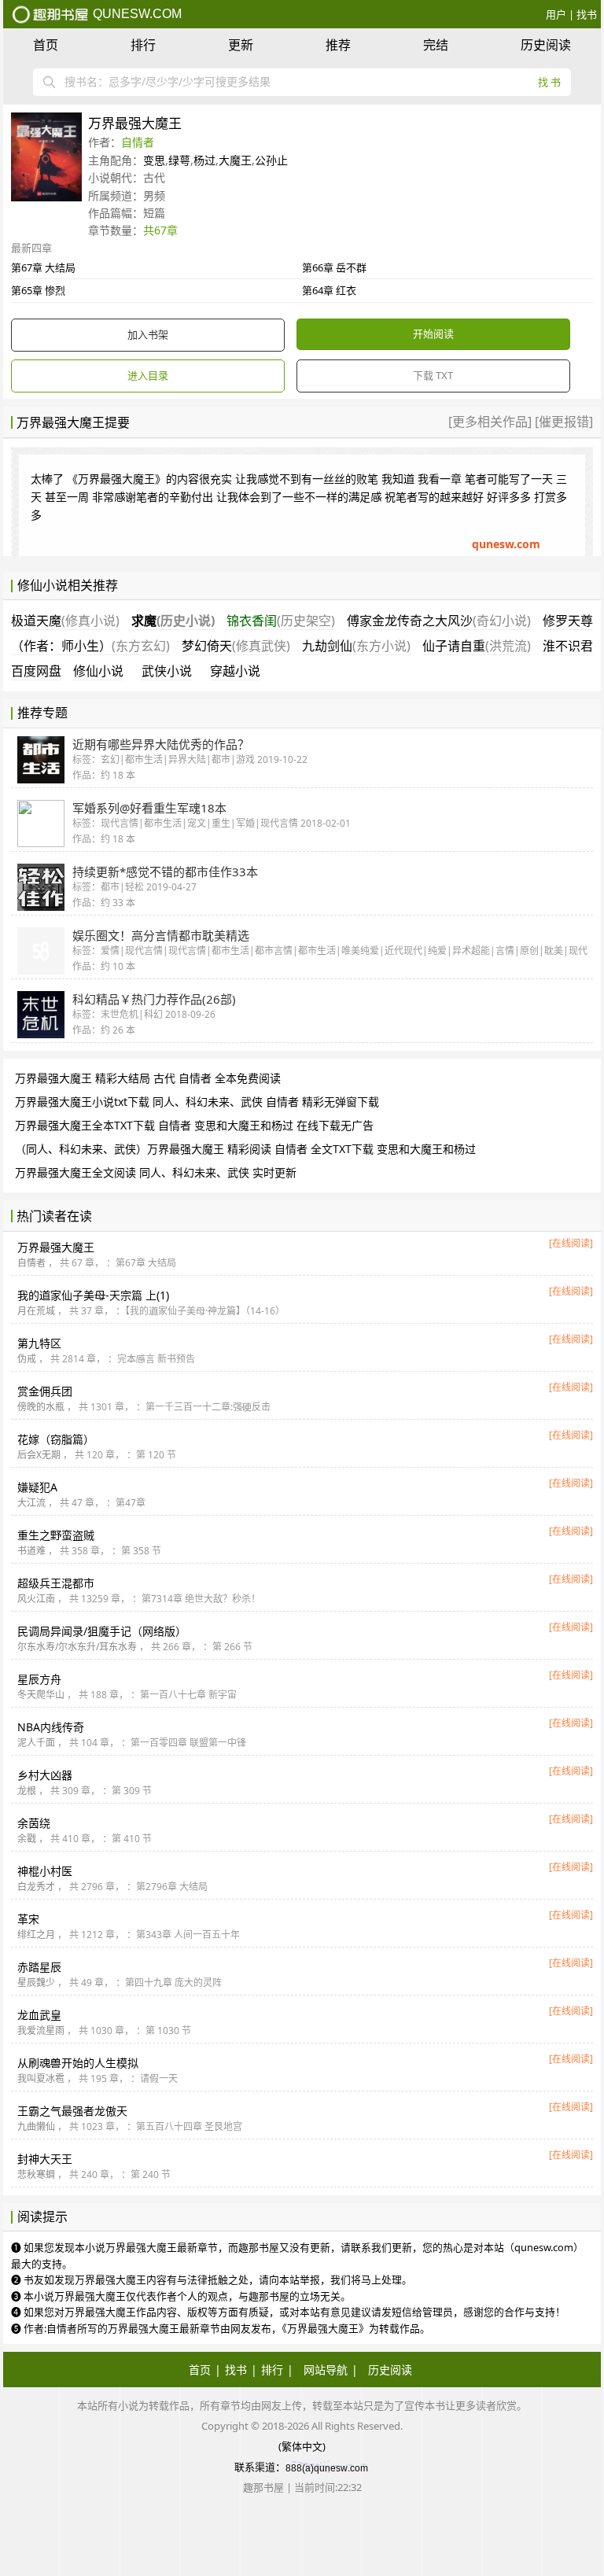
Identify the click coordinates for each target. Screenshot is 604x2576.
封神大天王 (45, 2159)
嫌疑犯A (37, 1487)
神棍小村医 (45, 1871)
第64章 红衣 (329, 290)
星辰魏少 (36, 1983)
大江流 (31, 1503)
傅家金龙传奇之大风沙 (439, 621)
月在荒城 (36, 1311)
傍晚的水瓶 (41, 1407)
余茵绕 (34, 1823)
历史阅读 (546, 45)
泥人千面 (36, 1743)
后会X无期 (39, 1455)
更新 (241, 45)
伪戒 (27, 1359)
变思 (154, 160)
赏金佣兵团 (45, 1391)
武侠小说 (167, 671)
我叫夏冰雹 (41, 2078)
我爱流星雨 (41, 2031)
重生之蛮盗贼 (56, 1535)
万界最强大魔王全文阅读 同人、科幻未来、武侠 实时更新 (156, 1172)
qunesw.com (136, 14)
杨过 (204, 160)
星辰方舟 (39, 1679)
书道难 (31, 1551)
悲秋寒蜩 (36, 2174)
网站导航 (326, 2370)
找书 (587, 14)
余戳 (27, 1839)
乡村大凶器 (45, 1775)
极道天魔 (65, 621)
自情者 (138, 142)
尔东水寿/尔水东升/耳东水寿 (77, 1647)
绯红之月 (36, 1935)
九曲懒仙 (36, 2126)
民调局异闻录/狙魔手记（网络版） (102, 1631)
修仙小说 (98, 671)
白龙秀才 (36, 1887)
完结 (436, 45)
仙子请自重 (477, 646)
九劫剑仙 (356, 646)
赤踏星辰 (39, 1967)
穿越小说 (235, 671)
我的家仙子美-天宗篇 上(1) (93, 1295)
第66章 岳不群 (334, 267)
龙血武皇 (39, 2015)
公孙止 (271, 160)
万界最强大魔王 (56, 1247)
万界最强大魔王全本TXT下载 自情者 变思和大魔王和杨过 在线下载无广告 (194, 1125)
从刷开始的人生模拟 (78, 2063)
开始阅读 (433, 334)
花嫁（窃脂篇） (56, 1439)
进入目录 (148, 375)
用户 (556, 14)
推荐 (338, 45)
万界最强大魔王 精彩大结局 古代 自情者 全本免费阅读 (148, 1078)
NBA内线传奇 (51, 1727)
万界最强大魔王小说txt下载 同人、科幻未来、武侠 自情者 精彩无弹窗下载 (197, 1102)
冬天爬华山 (41, 1695)
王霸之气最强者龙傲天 (72, 2111)
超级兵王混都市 (56, 1583)
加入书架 (148, 334)
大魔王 (235, 160)
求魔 (173, 621)
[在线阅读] (571, 1243)
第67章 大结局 (43, 267)
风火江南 (36, 1599)
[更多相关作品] (492, 422)
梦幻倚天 (236, 646)
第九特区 (39, 1343)
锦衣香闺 (281, 621)
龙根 (27, 1791)
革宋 (28, 1919)
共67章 (160, 230)
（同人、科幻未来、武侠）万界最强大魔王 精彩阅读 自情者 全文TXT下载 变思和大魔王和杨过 (245, 1149)
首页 (46, 45)
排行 (143, 45)
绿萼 (179, 160)
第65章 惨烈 (38, 290)
